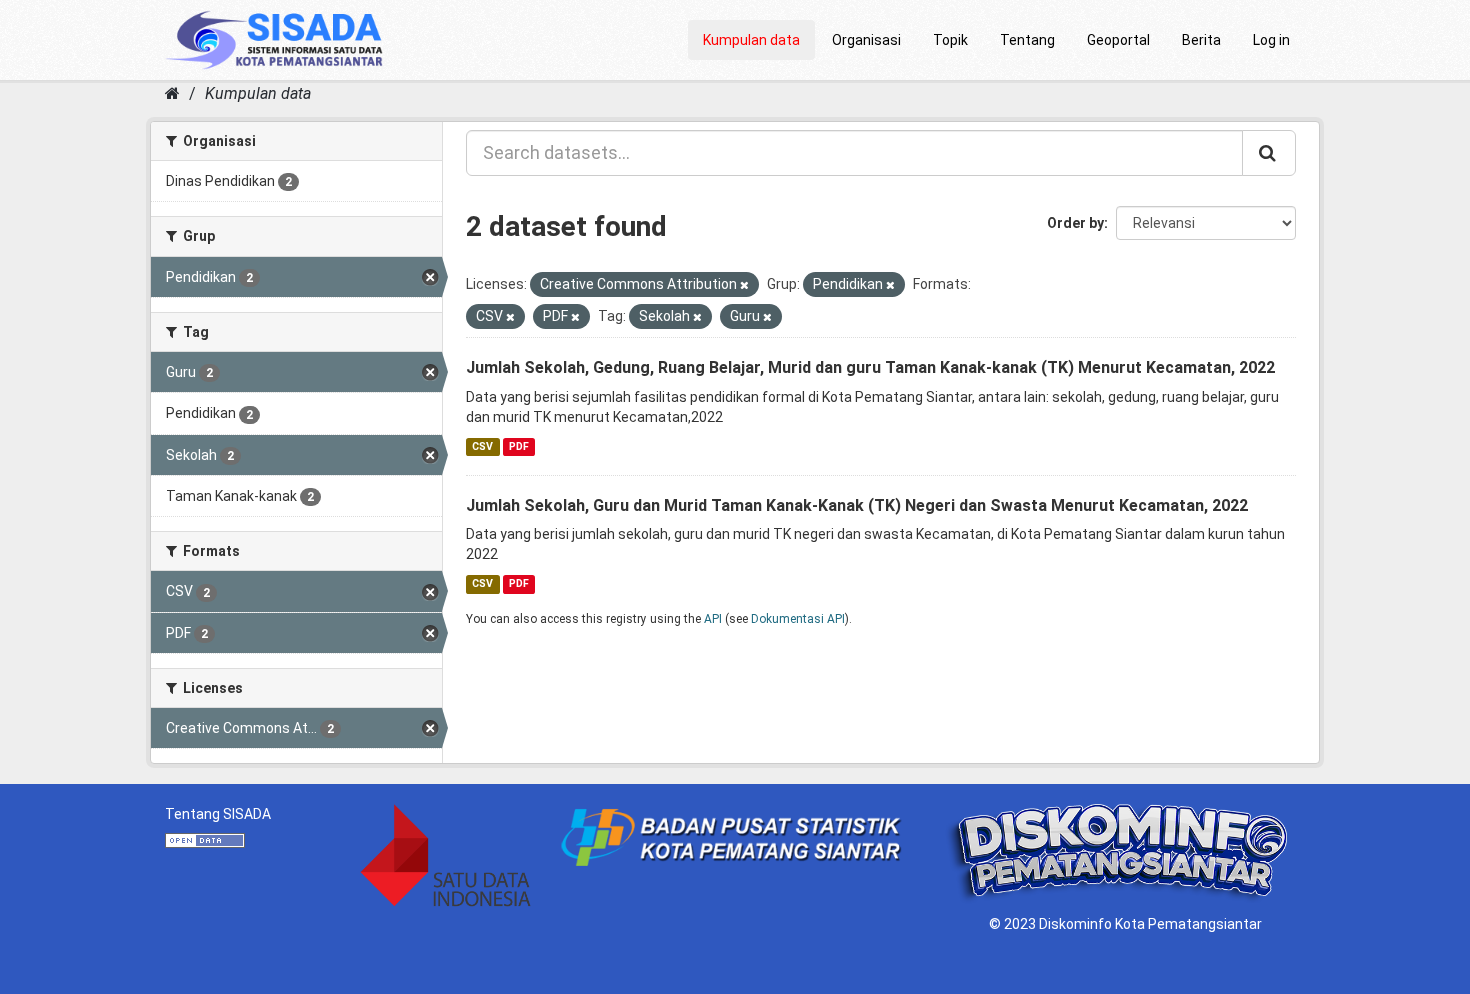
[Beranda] (172, 93)
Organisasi (866, 40)
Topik (950, 40)
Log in (1271, 40)
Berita (1201, 40)
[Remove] (744, 285)
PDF (519, 446)
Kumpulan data (751, 40)
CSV (482, 446)
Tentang (1027, 40)
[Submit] (1269, 153)
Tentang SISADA (218, 814)
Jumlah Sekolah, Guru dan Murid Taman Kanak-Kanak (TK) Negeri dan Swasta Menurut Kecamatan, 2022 (857, 505)
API (713, 619)
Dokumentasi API (798, 619)
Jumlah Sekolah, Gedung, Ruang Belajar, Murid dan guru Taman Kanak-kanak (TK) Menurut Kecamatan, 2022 (870, 367)
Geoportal (1118, 40)
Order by (1075, 223)
